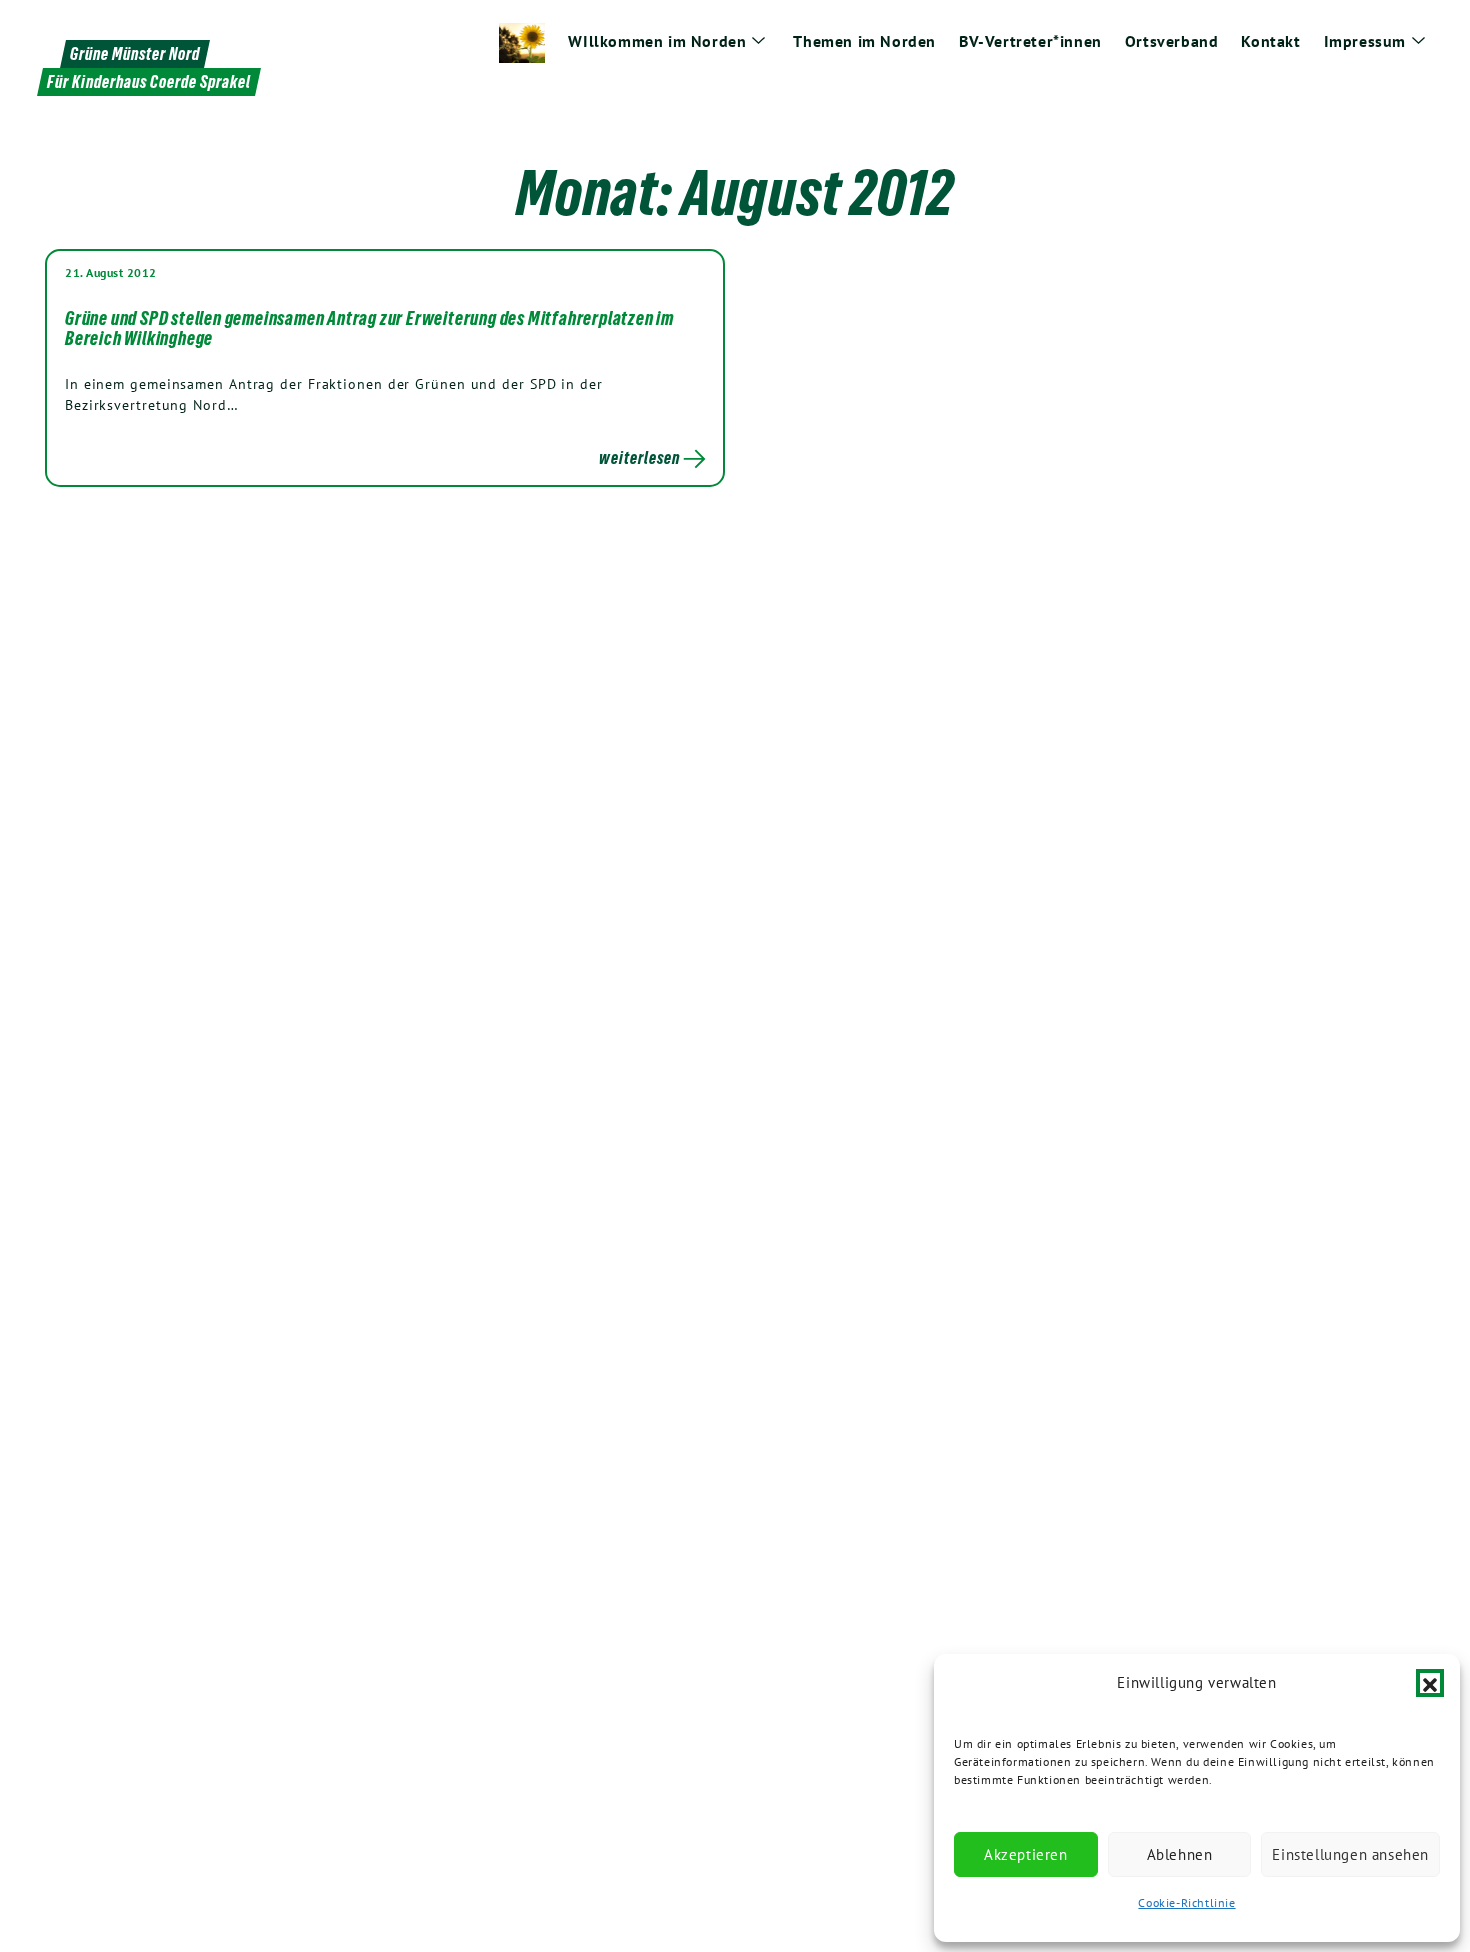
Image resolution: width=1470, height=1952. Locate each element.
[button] (1430, 1683)
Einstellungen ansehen (1350, 1854)
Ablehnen (1180, 1854)
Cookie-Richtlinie (1186, 1902)
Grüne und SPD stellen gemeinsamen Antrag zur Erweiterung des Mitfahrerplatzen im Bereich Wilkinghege (369, 328)
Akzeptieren (1026, 1854)
